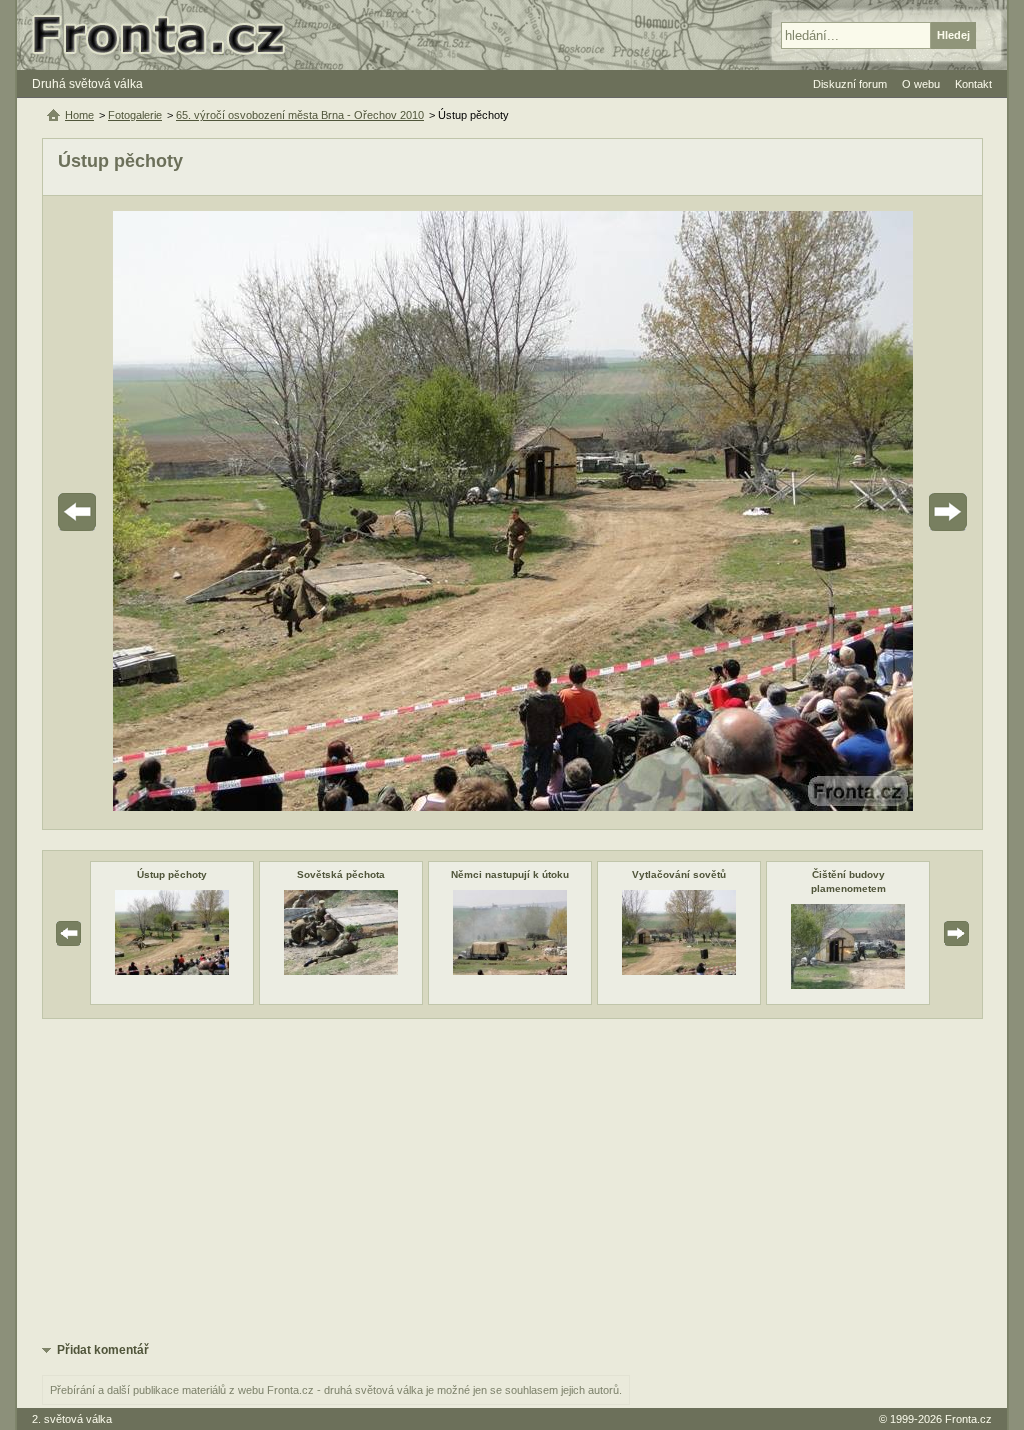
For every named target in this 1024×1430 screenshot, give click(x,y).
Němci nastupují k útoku (510, 874)
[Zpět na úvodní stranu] (167, 35)
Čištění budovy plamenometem (848, 881)
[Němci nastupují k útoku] (510, 971)
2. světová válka (72, 1419)
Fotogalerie (135, 115)
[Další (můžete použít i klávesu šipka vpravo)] (892, 512)
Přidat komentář (103, 1350)
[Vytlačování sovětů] (679, 971)
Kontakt (973, 84)
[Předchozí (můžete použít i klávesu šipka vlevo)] (133, 512)
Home (79, 115)
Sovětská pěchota (341, 874)
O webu (921, 84)
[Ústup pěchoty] (172, 971)
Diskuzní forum (850, 84)
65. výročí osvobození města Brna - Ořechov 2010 (300, 115)
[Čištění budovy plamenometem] (848, 985)
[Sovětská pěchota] (341, 971)
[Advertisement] (512, 1179)
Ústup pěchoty (172, 874)
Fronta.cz (968, 1419)
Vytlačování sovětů (679, 874)
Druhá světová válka (87, 84)
